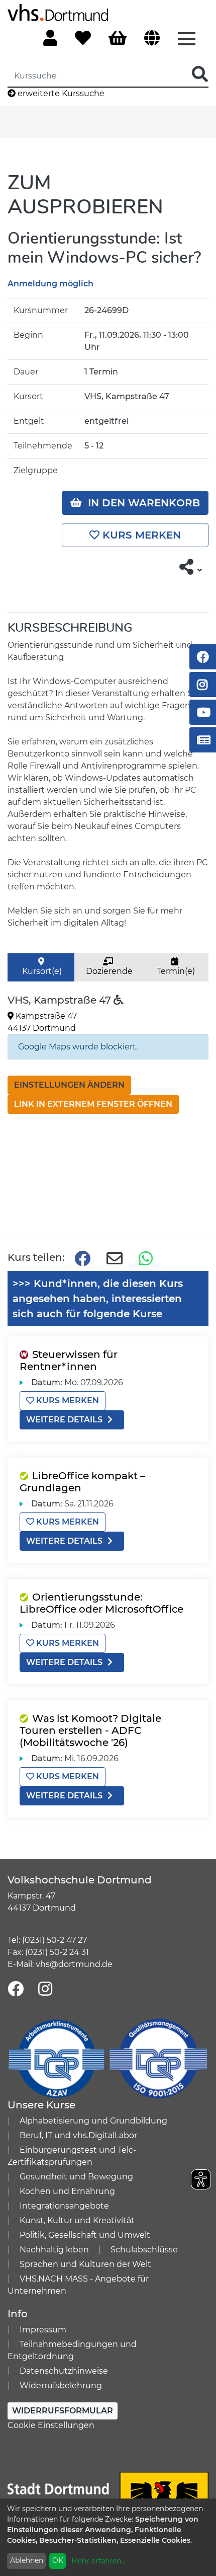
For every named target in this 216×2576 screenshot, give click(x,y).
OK (58, 2560)
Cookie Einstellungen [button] (51, 2425)
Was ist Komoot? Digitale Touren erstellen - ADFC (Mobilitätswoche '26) (90, 1730)
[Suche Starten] (200, 75)
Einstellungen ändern (69, 1085)
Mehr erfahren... (98, 2561)
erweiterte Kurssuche (60, 93)
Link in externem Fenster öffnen (93, 1104)
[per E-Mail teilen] (115, 1259)
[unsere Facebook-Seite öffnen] (16, 1989)
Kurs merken (140, 535)
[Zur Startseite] (58, 12)
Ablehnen (27, 2560)
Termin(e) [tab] (175, 971)
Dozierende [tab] (108, 971)
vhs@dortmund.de (74, 1964)
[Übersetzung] (152, 39)
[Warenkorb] (118, 39)
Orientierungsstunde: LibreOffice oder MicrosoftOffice (101, 1603)
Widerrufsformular (63, 2411)
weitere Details (64, 1420)
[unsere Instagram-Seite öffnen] (45, 1989)
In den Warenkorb (141, 503)
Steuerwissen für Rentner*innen (69, 1360)
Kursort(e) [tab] (41, 971)
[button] (191, 567)
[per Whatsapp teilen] (147, 1259)
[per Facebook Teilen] (82, 1259)
